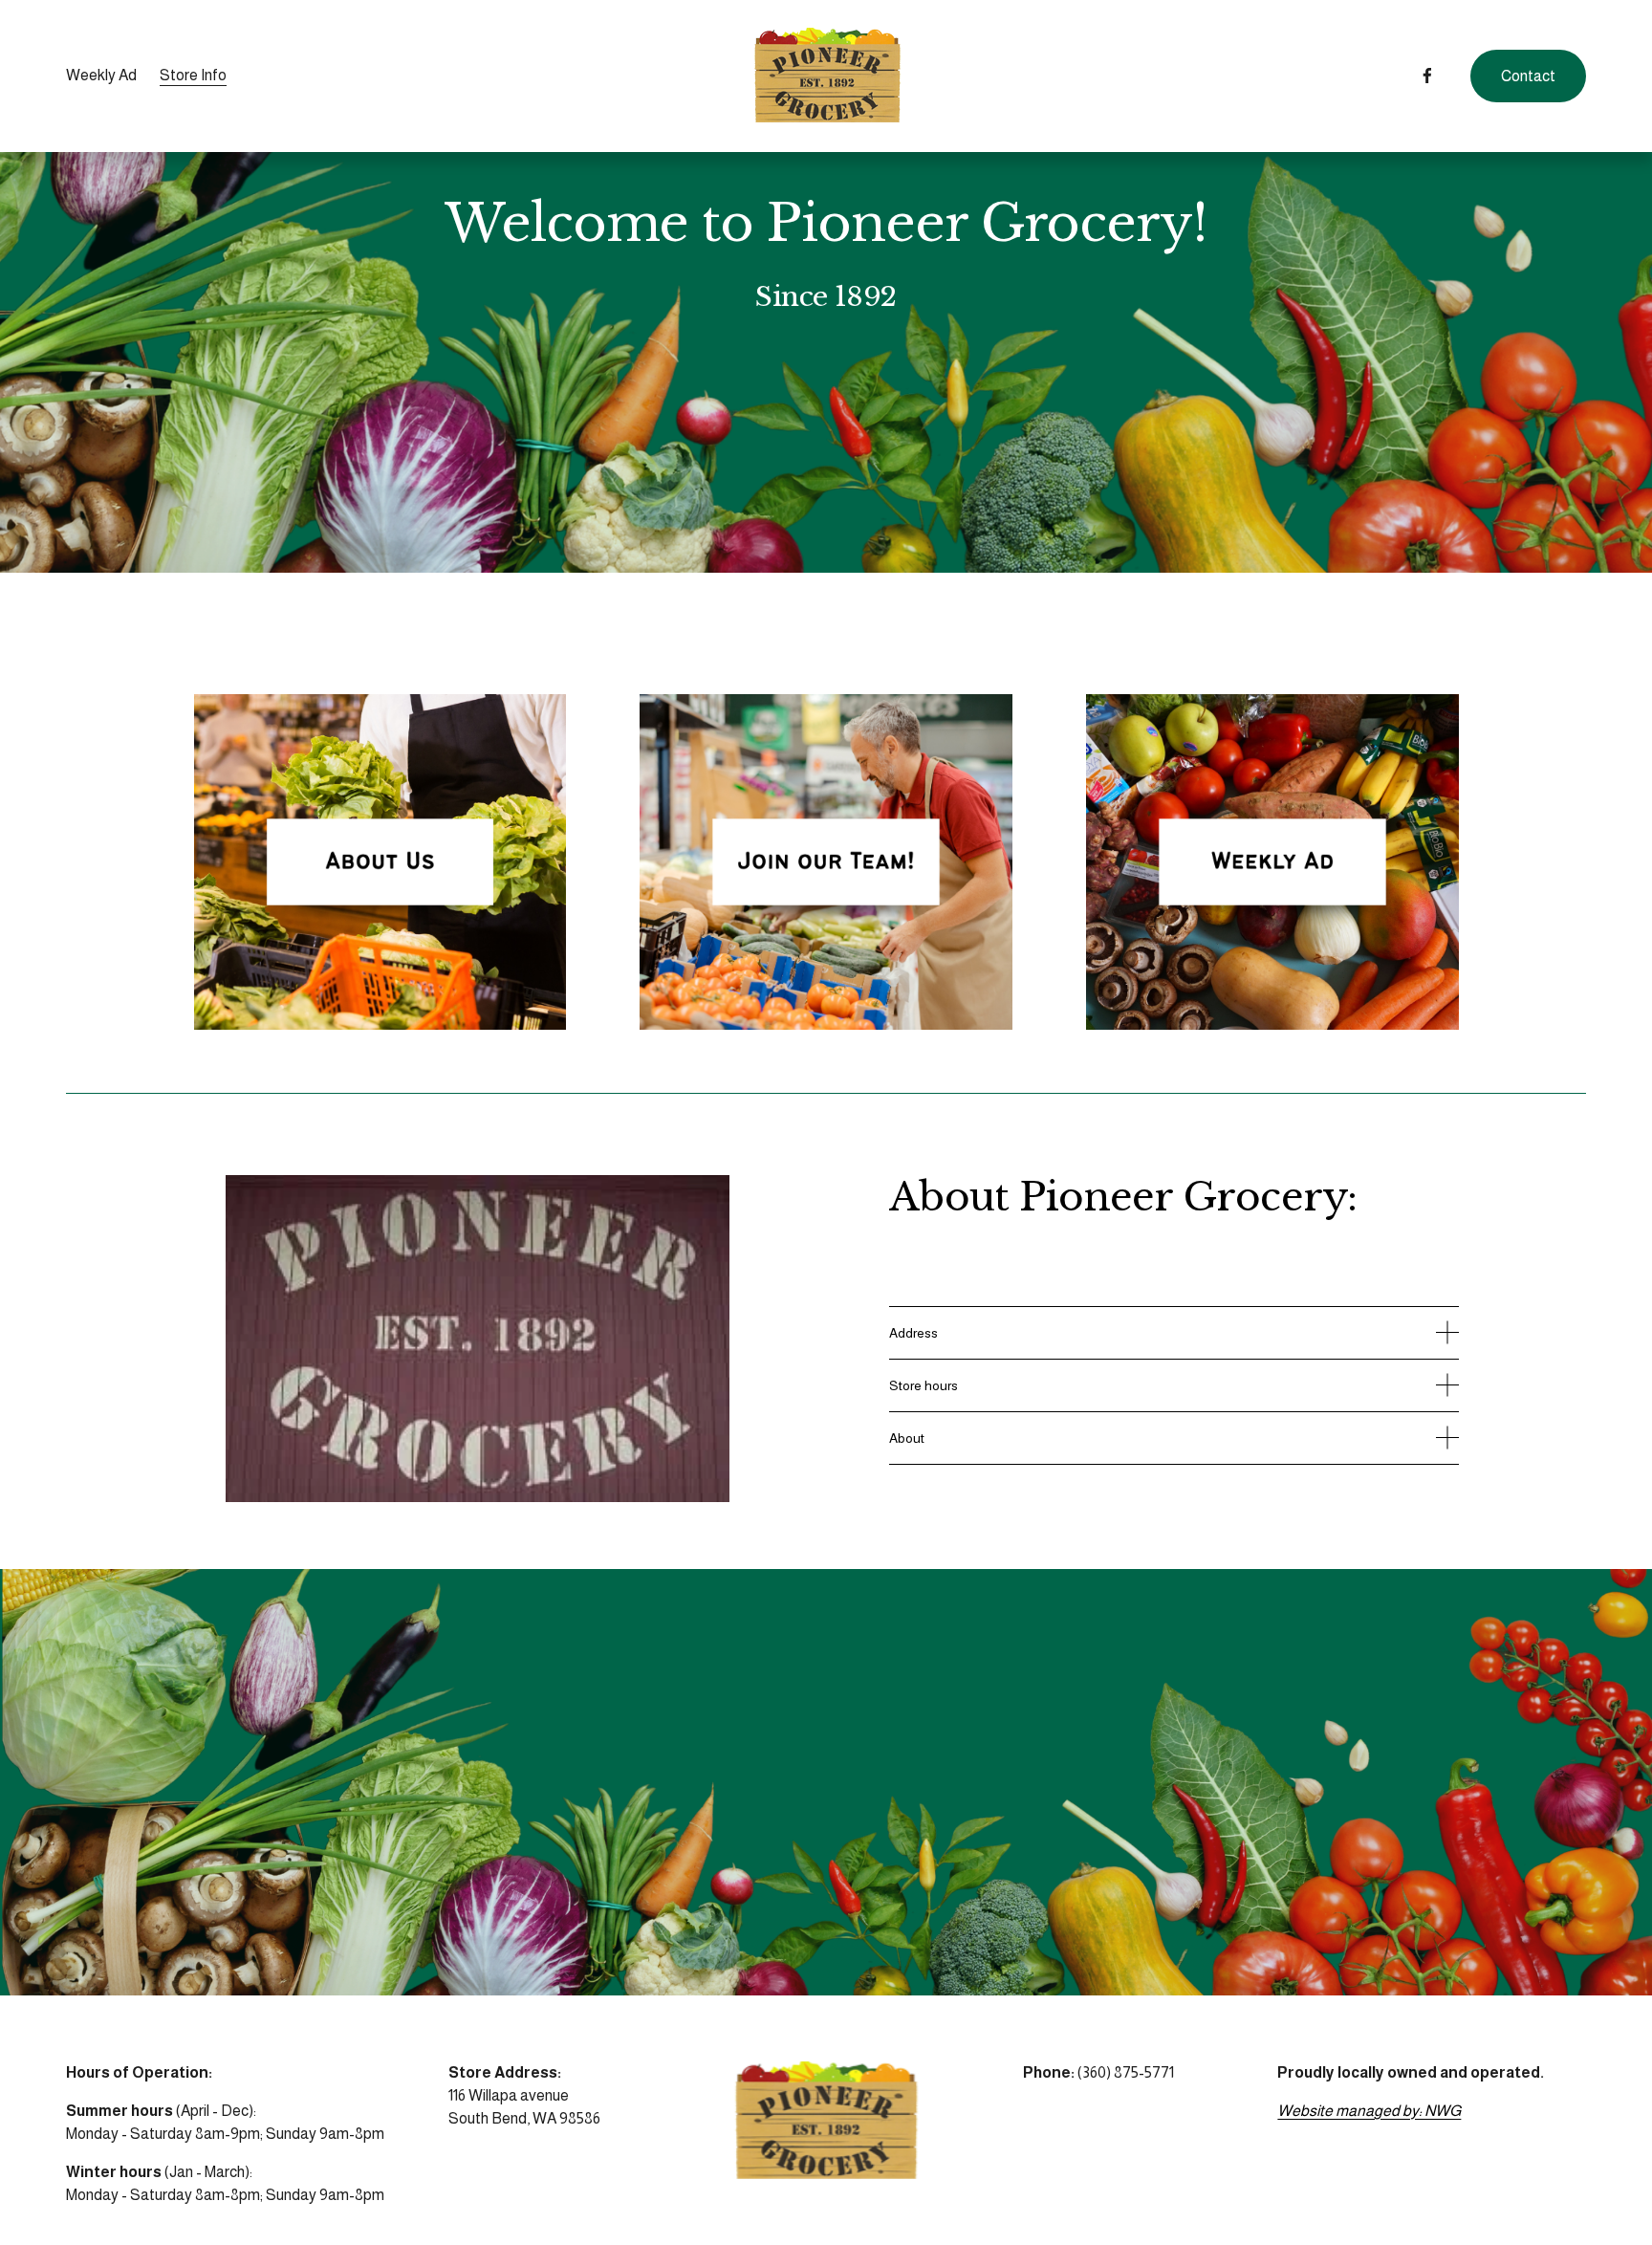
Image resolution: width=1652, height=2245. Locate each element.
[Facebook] (1427, 76)
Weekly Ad (101, 75)
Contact (1528, 76)
